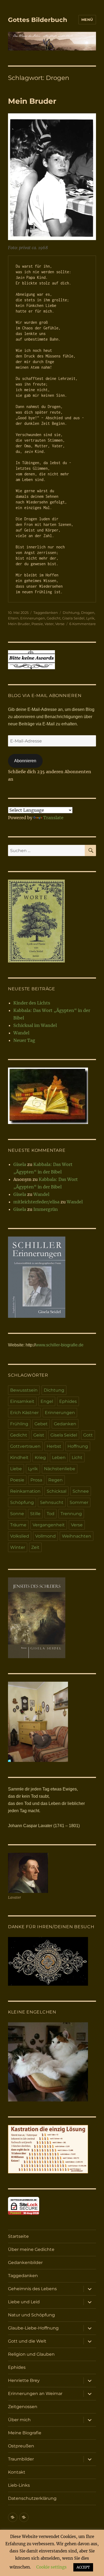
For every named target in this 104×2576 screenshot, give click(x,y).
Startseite (18, 2236)
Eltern (13, 618)
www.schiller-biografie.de (60, 1345)
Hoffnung (78, 1446)
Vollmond (45, 1536)
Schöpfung (22, 1502)
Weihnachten (77, 1536)
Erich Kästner (24, 1413)
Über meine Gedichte (31, 2249)
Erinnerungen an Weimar (35, 2394)
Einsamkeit (22, 1401)
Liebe (16, 1469)
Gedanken (65, 1424)
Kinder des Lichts (32, 1003)
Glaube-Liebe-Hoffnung (33, 2328)
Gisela (20, 1164)
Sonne (17, 1514)
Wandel (21, 1033)
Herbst (54, 1446)
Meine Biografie (25, 2433)
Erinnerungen (33, 618)
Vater (49, 624)
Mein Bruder (32, 101)
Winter (18, 1547)
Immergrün (46, 1209)
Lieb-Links (19, 2485)
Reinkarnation (25, 1491)
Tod (51, 1514)
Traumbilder (21, 2459)
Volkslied (20, 1536)
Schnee (81, 1491)
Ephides (68, 1401)
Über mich (19, 2420)
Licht (77, 1458)
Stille (35, 1514)
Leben (59, 1458)
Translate (53, 818)
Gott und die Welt (27, 2341)
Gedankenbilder (25, 2263)
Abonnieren (25, 761)
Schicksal (57, 1491)
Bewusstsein (24, 1390)
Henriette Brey (24, 2380)
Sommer (79, 1502)
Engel (47, 1401)
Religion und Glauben (31, 2354)
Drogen (88, 613)
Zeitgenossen (23, 2407)
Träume (18, 1525)
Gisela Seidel (73, 618)
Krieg (40, 1458)
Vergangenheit (49, 1525)
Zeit (35, 1547)
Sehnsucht (52, 1502)
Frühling (19, 1424)
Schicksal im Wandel (35, 1025)
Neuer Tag (24, 1040)
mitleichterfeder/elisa (36, 1202)
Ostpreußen (21, 2446)
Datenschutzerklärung (32, 2498)
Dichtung (71, 613)
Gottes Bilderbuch (38, 20)
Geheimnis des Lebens (32, 2289)
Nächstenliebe (60, 1469)
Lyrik (90, 618)
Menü (87, 20)
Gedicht (54, 618)
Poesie (37, 624)
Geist (39, 1435)
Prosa (36, 1480)
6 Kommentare (83, 624)
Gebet (41, 1424)
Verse (60, 624)
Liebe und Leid (24, 2302)
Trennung (71, 1514)
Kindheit (19, 1458)
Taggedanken (46, 613)
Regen (55, 1480)
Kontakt (17, 2472)
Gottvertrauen (25, 1446)
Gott (88, 1435)
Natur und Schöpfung (31, 2315)
